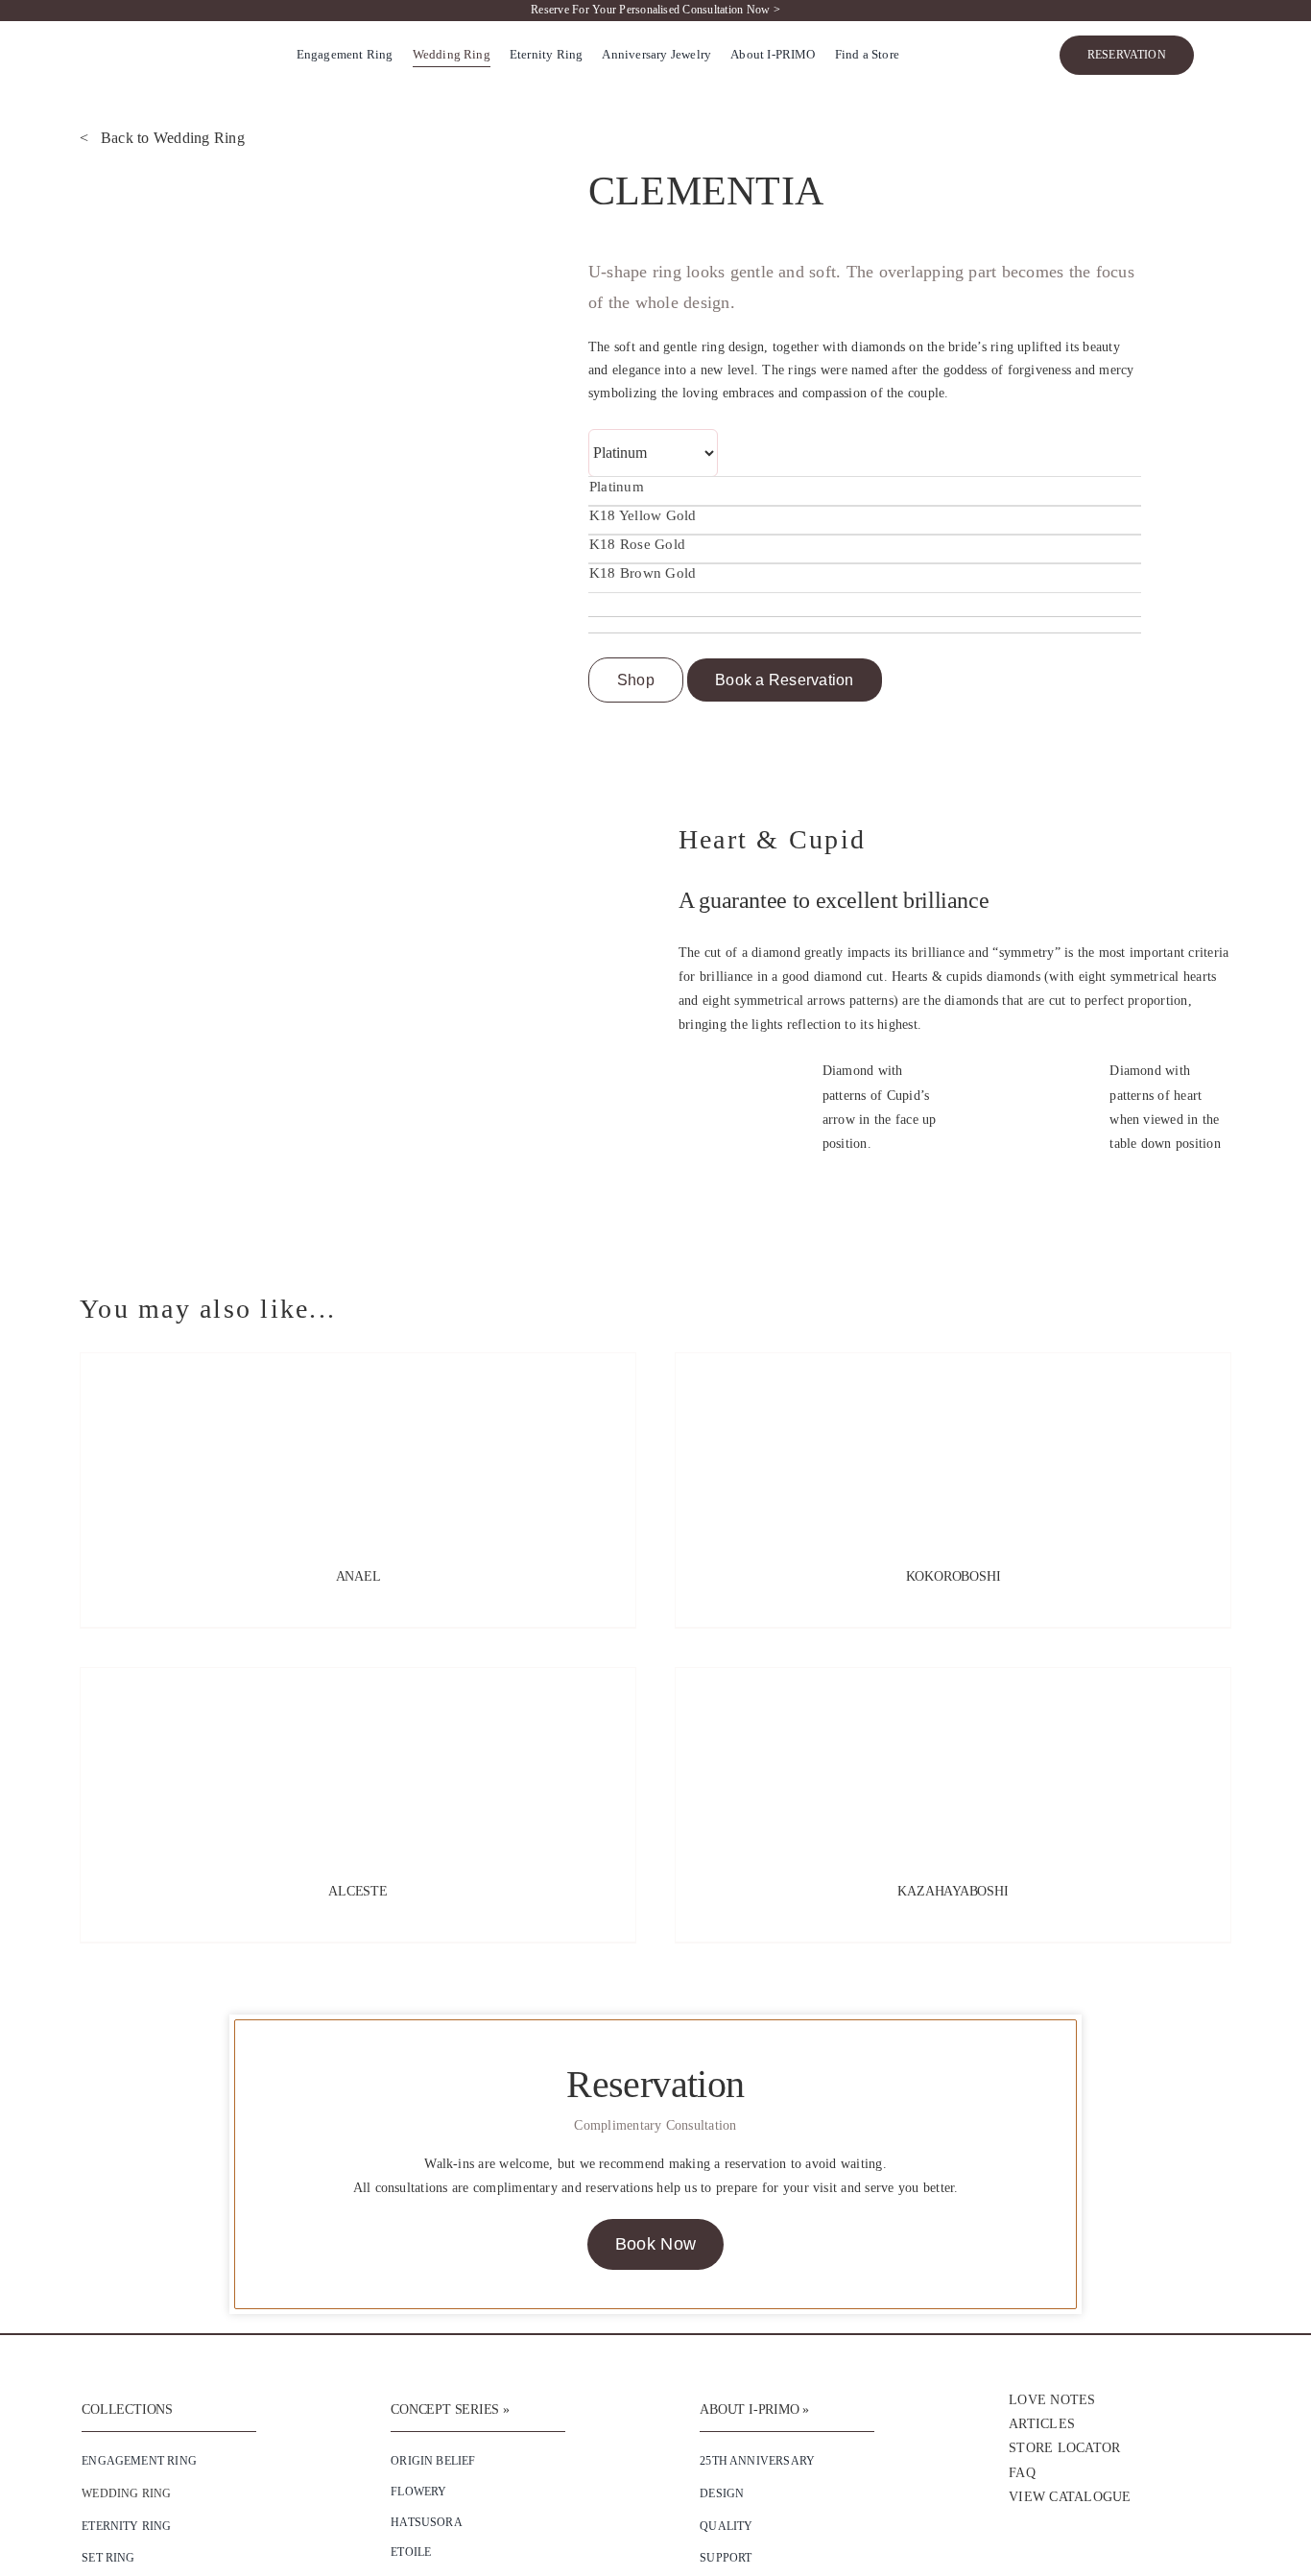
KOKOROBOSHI (953, 1576)
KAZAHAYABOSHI (953, 1891)
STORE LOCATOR (1064, 2448)
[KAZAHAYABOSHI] (953, 1764)
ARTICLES (1042, 2424)
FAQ (1022, 2473)
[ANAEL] (358, 1449)
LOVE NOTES (1052, 2400)
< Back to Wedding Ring (162, 138)
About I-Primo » (754, 2409)
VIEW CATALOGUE (1070, 2497)
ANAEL (358, 1576)
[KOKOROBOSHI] (953, 1449)
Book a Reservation (784, 680)
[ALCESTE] (358, 1764)
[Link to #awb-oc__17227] (1222, 56)
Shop (636, 680)
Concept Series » (450, 2409)
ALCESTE (358, 1891)
